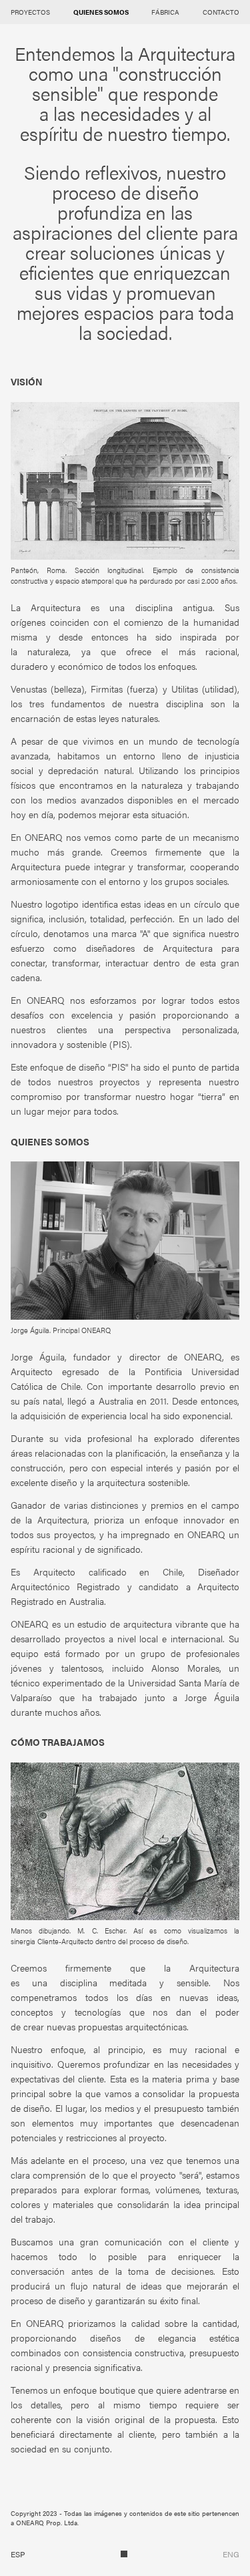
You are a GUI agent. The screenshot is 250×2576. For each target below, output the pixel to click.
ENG (231, 2554)
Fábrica (165, 12)
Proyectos (30, 12)
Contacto (221, 12)
